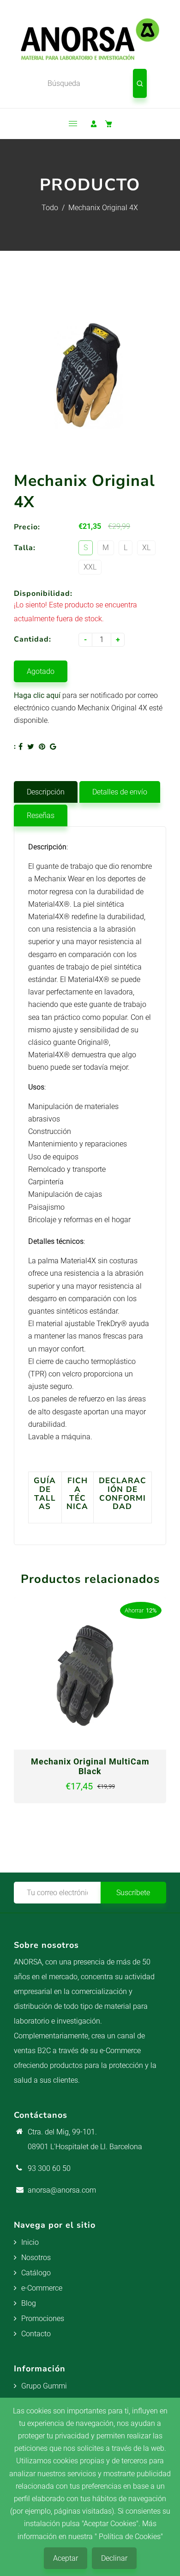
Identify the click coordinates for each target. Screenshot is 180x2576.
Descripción (46, 792)
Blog (29, 2303)
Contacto (36, 2334)
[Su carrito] (108, 124)
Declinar (114, 2558)
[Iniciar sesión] (94, 124)
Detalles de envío (120, 792)
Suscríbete (133, 1893)
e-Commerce (42, 2288)
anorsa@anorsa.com (62, 2190)
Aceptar (66, 2558)
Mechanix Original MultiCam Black (90, 1766)
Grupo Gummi (44, 2386)
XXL (90, 567)
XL (146, 548)
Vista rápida (58, 1743)
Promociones (43, 2318)
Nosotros (36, 2258)
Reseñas (41, 815)
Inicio (30, 2242)
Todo (50, 208)
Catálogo (36, 2273)
